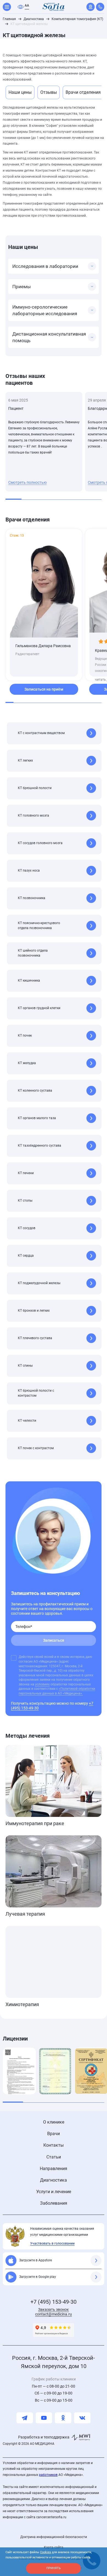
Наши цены (20, 92)
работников (48, 2475)
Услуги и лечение (54, 2192)
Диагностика (54, 2180)
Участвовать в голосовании (52, 2243)
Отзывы (49, 92)
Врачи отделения (83, 92)
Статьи (54, 2157)
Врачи (54, 2134)
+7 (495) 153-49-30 (54, 2302)
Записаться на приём (44, 689)
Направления (54, 2169)
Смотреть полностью (27, 482)
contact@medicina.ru (54, 2314)
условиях (42, 1684)
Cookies (46, 2552)
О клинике (54, 2122)
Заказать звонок (54, 2309)
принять (54, 2568)
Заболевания (54, 2203)
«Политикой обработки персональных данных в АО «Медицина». (57, 1691)
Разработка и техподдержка (44, 2437)
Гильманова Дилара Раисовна (43, 646)
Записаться (54, 1640)
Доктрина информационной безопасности (54, 2537)
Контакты (54, 2145)
